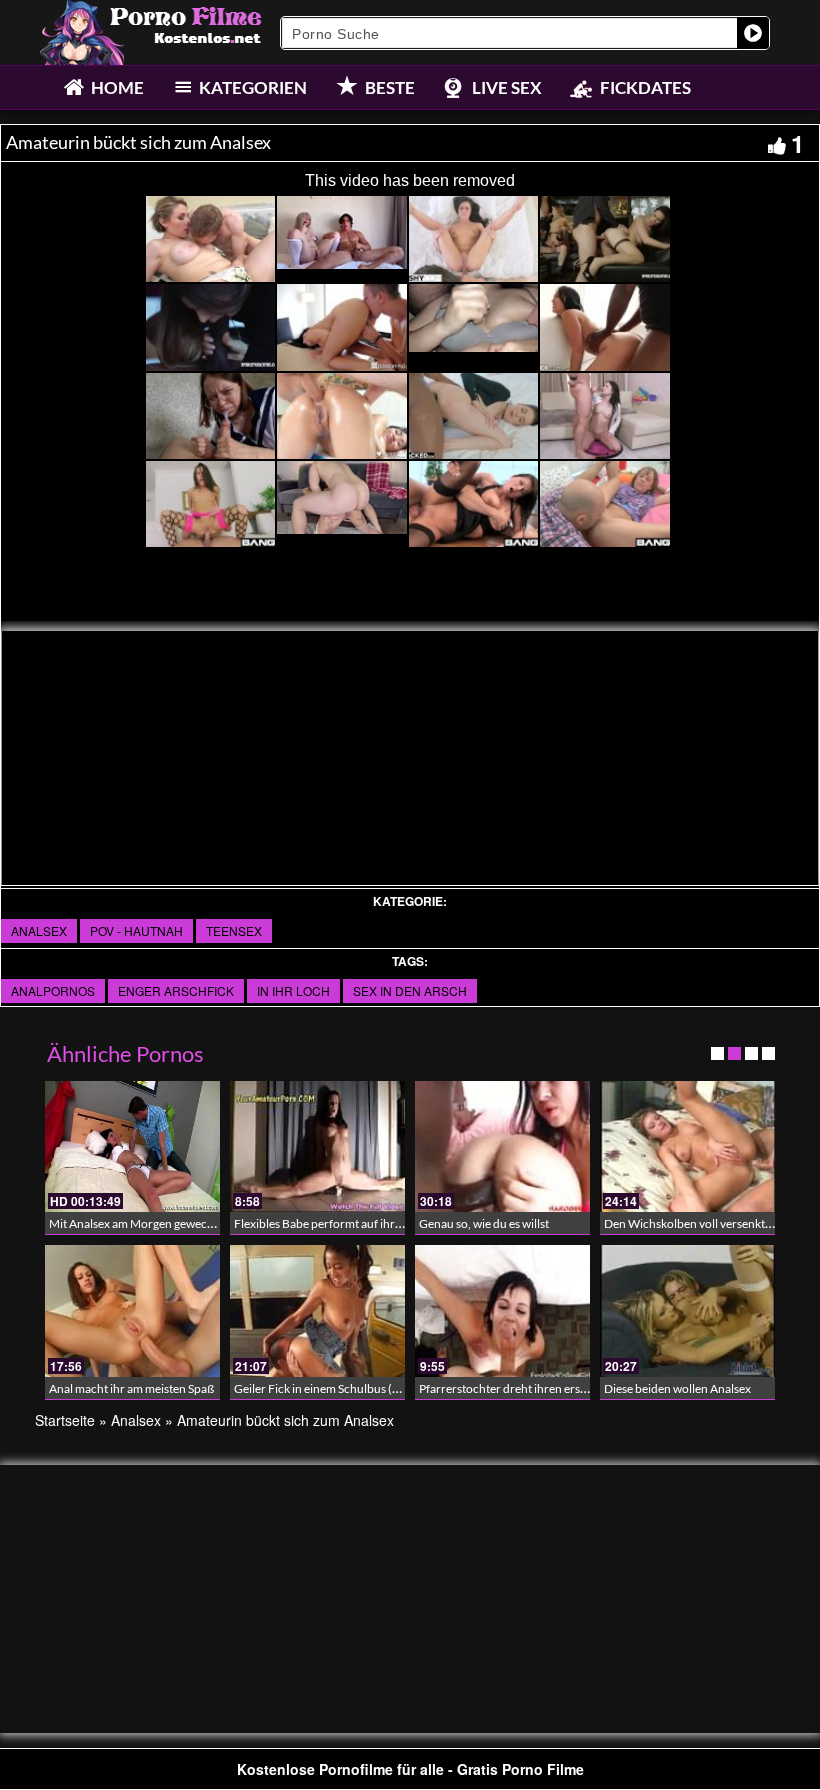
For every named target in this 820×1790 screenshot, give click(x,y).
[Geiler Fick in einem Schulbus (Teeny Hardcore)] (317, 1310)
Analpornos (53, 990)
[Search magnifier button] (753, 33)
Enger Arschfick (176, 990)
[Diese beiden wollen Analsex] (687, 1310)
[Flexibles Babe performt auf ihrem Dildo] (317, 1146)
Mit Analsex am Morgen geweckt (133, 1223)
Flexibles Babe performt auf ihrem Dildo (338, 1223)
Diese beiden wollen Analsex (677, 1388)
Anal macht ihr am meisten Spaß (131, 1388)
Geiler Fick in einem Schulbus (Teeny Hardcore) (357, 1388)
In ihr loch (293, 990)
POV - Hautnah (136, 930)
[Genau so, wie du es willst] (502, 1146)
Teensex (234, 930)
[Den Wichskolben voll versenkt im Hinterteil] (687, 1146)
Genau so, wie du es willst (484, 1223)
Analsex (39, 930)
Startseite (65, 1420)
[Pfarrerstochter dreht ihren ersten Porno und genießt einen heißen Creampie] (502, 1310)
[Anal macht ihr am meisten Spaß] (132, 1310)
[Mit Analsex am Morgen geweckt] (132, 1146)
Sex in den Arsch (410, 990)
